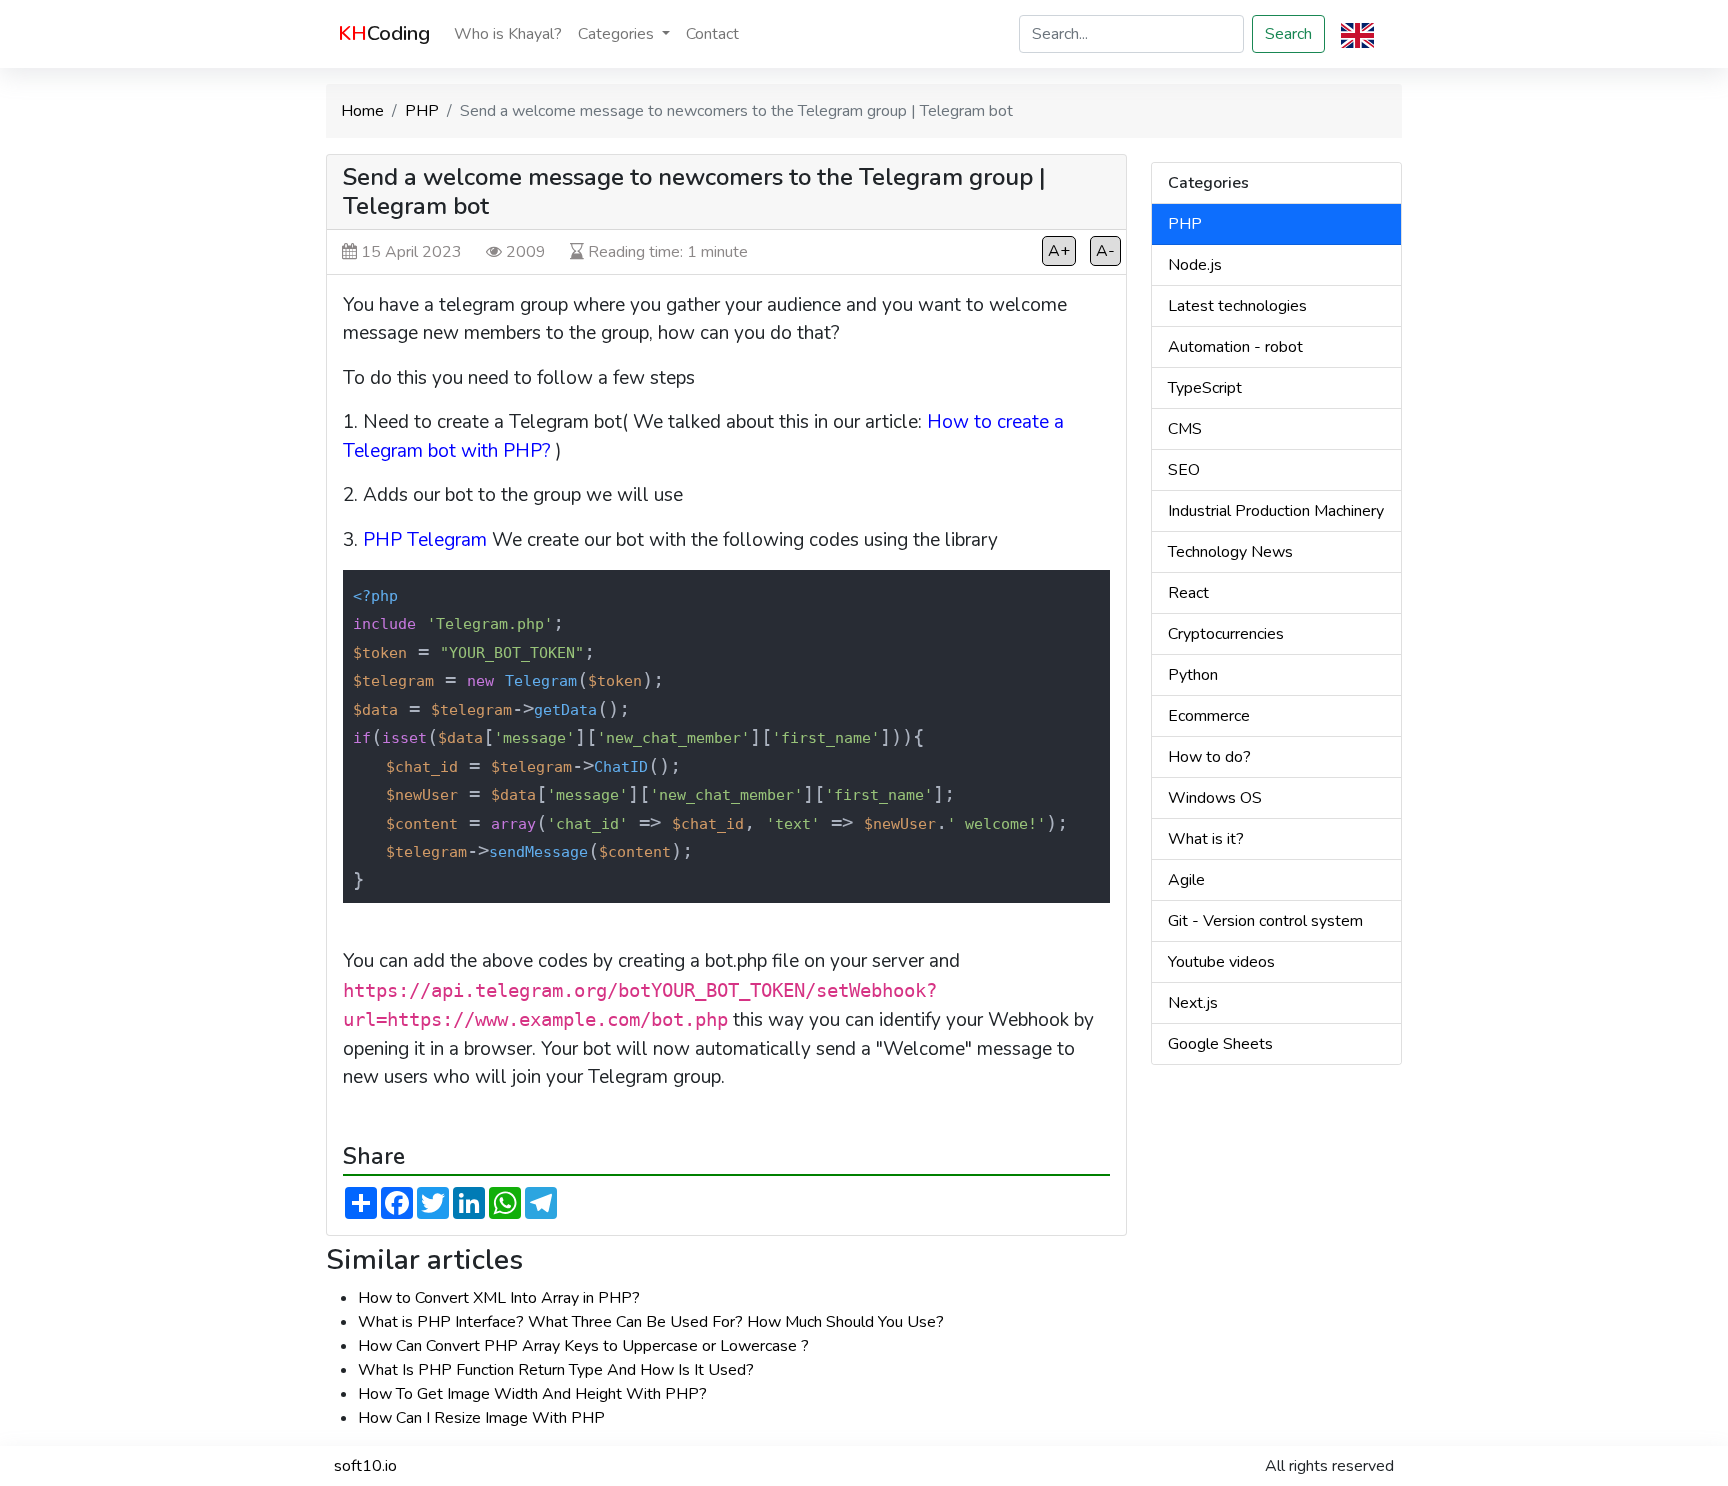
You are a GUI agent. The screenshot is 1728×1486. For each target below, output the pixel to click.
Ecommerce (1209, 716)
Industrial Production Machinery (1276, 511)
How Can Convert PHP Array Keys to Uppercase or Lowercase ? (583, 1346)
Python (1193, 675)
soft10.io (365, 1466)
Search (1288, 34)
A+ (1059, 251)
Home (362, 111)
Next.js (1193, 1003)
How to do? (1209, 757)
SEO (1184, 470)
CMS (1185, 429)
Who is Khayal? (508, 34)
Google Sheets (1220, 1044)
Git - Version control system (1265, 921)
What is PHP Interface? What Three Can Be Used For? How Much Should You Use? (651, 1322)
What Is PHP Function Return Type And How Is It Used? (556, 1370)
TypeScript (1205, 388)
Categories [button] (618, 34)
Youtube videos (1221, 962)
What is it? (1206, 839)
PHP (422, 111)
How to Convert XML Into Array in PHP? (499, 1298)
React (1188, 593)
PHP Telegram (425, 540)
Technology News (1230, 552)
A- (1105, 251)
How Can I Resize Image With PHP (481, 1418)
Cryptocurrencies (1226, 634)
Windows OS (1215, 798)
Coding (384, 33)
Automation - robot (1235, 347)
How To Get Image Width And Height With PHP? (532, 1394)
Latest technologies (1237, 306)
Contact (712, 34)
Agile (1186, 880)
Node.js (1195, 265)
